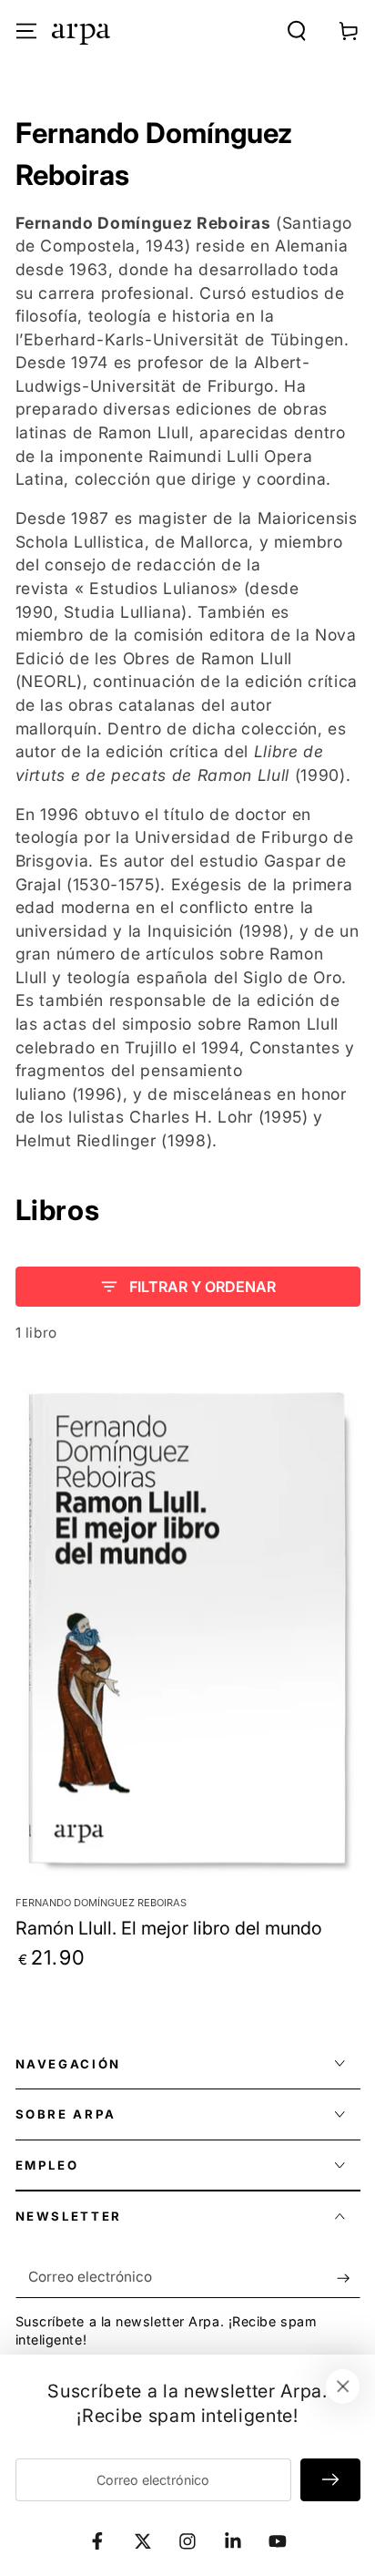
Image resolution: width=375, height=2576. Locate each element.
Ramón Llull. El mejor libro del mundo (169, 1928)
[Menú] (26, 31)
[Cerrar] (343, 2386)
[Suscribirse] (348, 2278)
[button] (297, 31)
